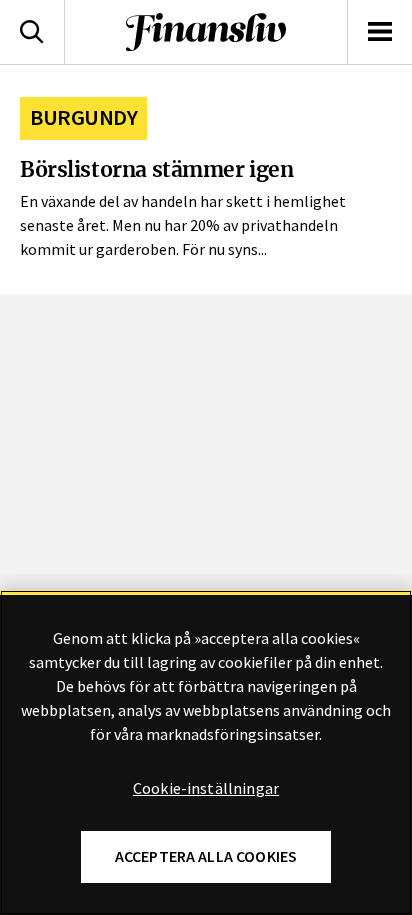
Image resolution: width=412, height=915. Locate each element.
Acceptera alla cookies (206, 856)
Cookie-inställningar (206, 789)
